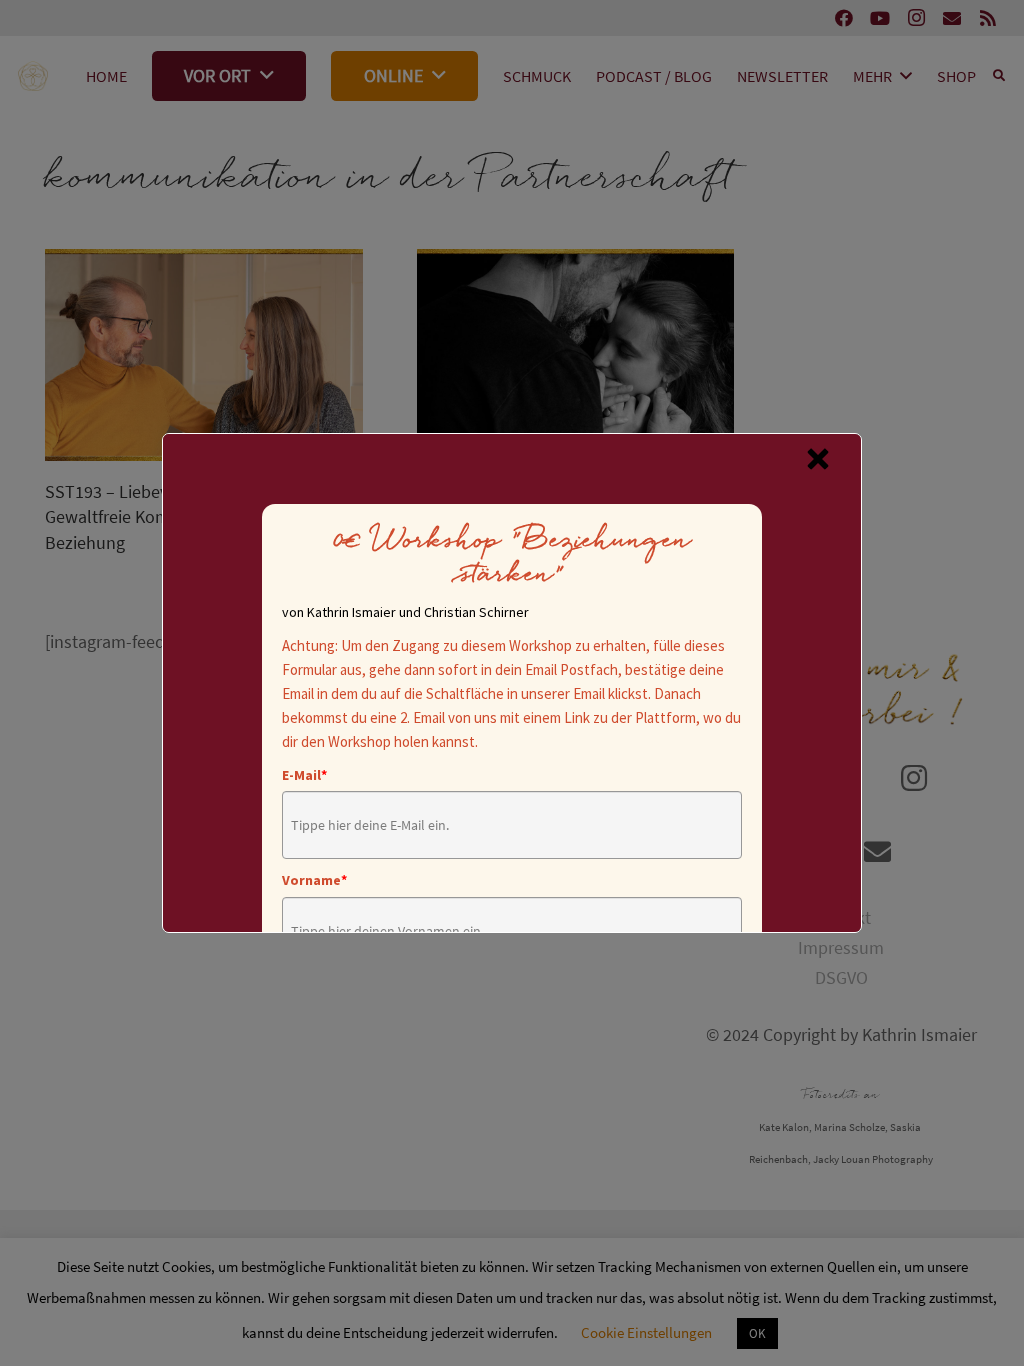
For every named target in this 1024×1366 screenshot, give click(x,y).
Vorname (314, 880)
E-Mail (304, 775)
